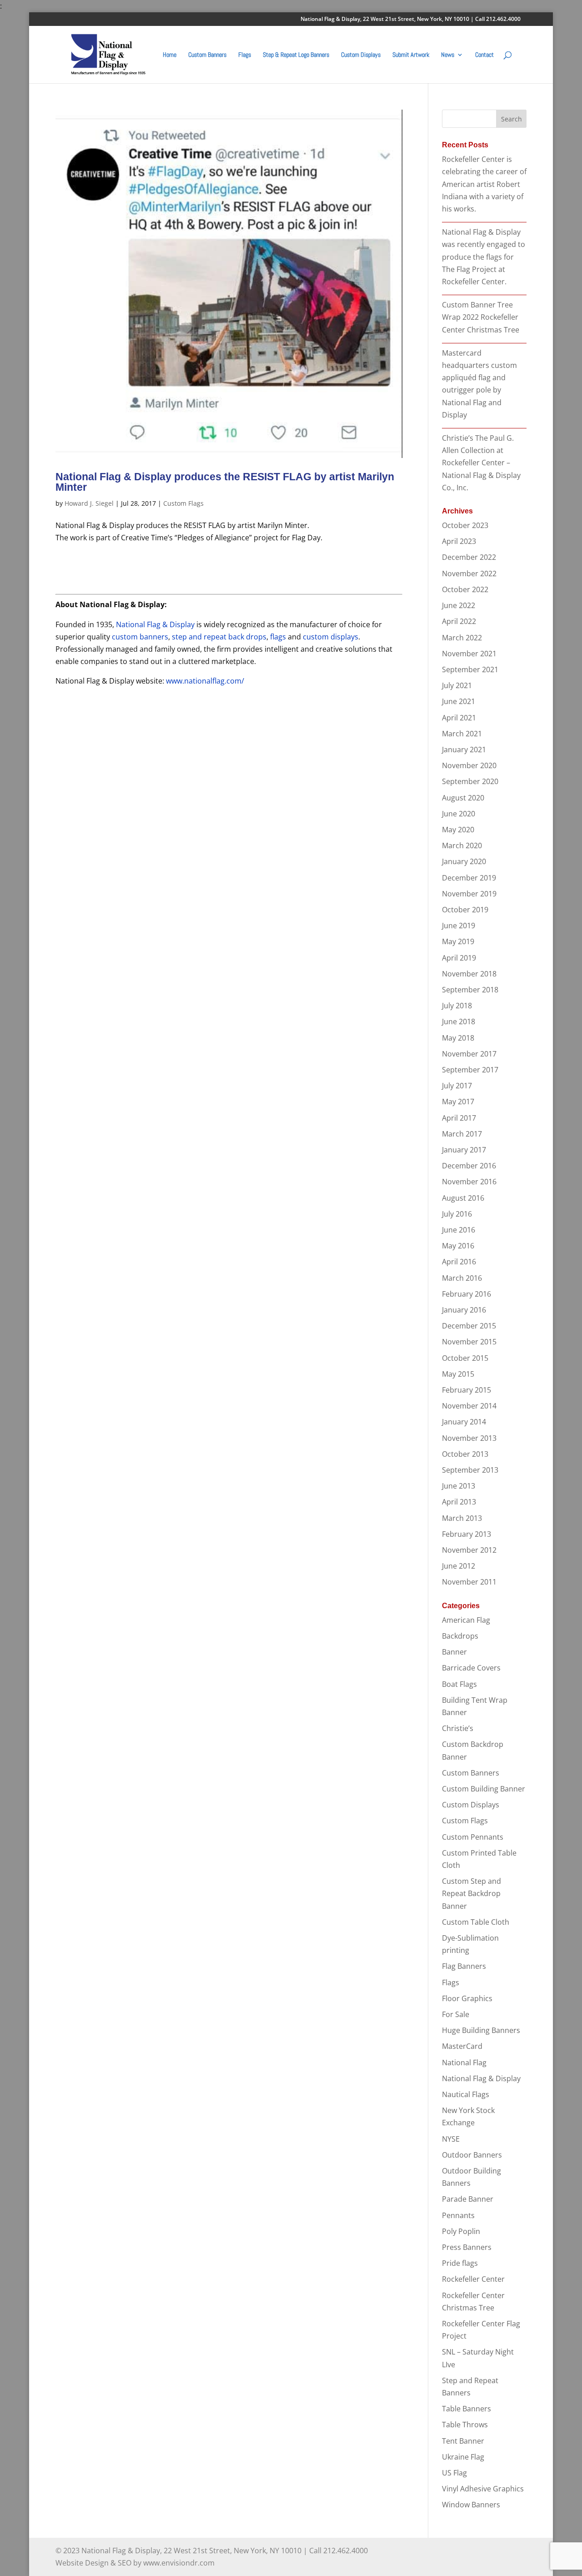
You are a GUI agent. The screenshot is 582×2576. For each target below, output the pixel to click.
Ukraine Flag (463, 2457)
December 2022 (469, 557)
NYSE (451, 2139)
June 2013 (459, 1486)
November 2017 (469, 1054)
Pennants (458, 2215)
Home (170, 55)
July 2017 (457, 1086)
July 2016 (457, 1214)
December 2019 (469, 878)
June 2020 (459, 814)
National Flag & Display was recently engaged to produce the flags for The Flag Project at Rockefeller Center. (484, 257)
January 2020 (464, 861)
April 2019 (459, 958)
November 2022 (469, 574)
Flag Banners (464, 1966)
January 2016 (464, 1310)
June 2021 (459, 701)
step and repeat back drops (219, 637)
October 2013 (465, 1454)
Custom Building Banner (484, 1789)
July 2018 (457, 1006)
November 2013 (469, 1438)
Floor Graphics (467, 1998)
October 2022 (465, 589)
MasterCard (462, 2046)
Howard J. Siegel (89, 503)
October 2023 (465, 525)
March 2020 (462, 845)
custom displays (331, 637)
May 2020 (458, 830)
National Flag (464, 2063)
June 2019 (459, 926)
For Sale (456, 2014)
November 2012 (469, 1550)
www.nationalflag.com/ (205, 681)
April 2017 (459, 1118)
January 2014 (464, 1422)
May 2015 (458, 1374)
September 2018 (470, 990)
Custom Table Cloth (476, 1922)
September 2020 (470, 781)
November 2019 (469, 894)
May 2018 (458, 1038)
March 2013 (462, 1518)
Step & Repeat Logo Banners (296, 55)
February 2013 (467, 1534)
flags (278, 637)
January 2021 (464, 750)
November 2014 (469, 1406)
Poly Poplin (461, 2231)
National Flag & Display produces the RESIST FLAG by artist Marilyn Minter (225, 482)
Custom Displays (361, 55)
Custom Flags (183, 503)
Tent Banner (463, 2441)
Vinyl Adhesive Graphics (483, 2489)
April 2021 (459, 718)
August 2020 (463, 798)
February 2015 (467, 1390)
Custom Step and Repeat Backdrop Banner (472, 1893)
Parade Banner (468, 2199)
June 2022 (459, 605)
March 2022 (462, 638)
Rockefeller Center (473, 2279)
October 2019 (465, 910)
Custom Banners (207, 55)
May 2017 (458, 1102)
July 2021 (457, 685)
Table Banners (467, 2409)
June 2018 (459, 1021)
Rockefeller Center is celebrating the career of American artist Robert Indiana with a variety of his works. (484, 184)
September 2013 (470, 1470)
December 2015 (469, 1326)
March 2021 (462, 734)
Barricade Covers (471, 1668)
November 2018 (469, 974)
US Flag (454, 2473)
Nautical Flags (466, 2094)
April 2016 (459, 1262)
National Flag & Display (155, 624)
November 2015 (469, 1342)
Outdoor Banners (472, 2155)
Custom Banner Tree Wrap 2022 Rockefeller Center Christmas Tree (481, 317)
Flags (245, 55)
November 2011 (469, 1582)
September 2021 (470, 669)
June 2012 (459, 1566)
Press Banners (467, 2247)
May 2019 (458, 941)
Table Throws (465, 2425)
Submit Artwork (411, 55)
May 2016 (458, 1246)
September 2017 (470, 1070)
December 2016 (469, 1166)
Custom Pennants (473, 1837)
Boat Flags (459, 1684)
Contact (484, 55)
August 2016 (463, 1198)
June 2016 (459, 1230)
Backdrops (460, 1636)
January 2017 (464, 1150)
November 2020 (469, 765)
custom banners (140, 637)
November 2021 (469, 654)
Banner (454, 1652)
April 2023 (459, 541)
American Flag (466, 1620)
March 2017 (462, 1134)
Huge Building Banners (481, 2030)
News (448, 55)
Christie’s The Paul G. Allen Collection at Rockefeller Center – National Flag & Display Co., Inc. (481, 463)
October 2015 (465, 1358)
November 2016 (469, 1182)
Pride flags (460, 2263)
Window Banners (471, 2505)
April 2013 (459, 1502)
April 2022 (459, 621)
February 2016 (467, 1294)
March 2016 (462, 1278)
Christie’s (458, 1728)
